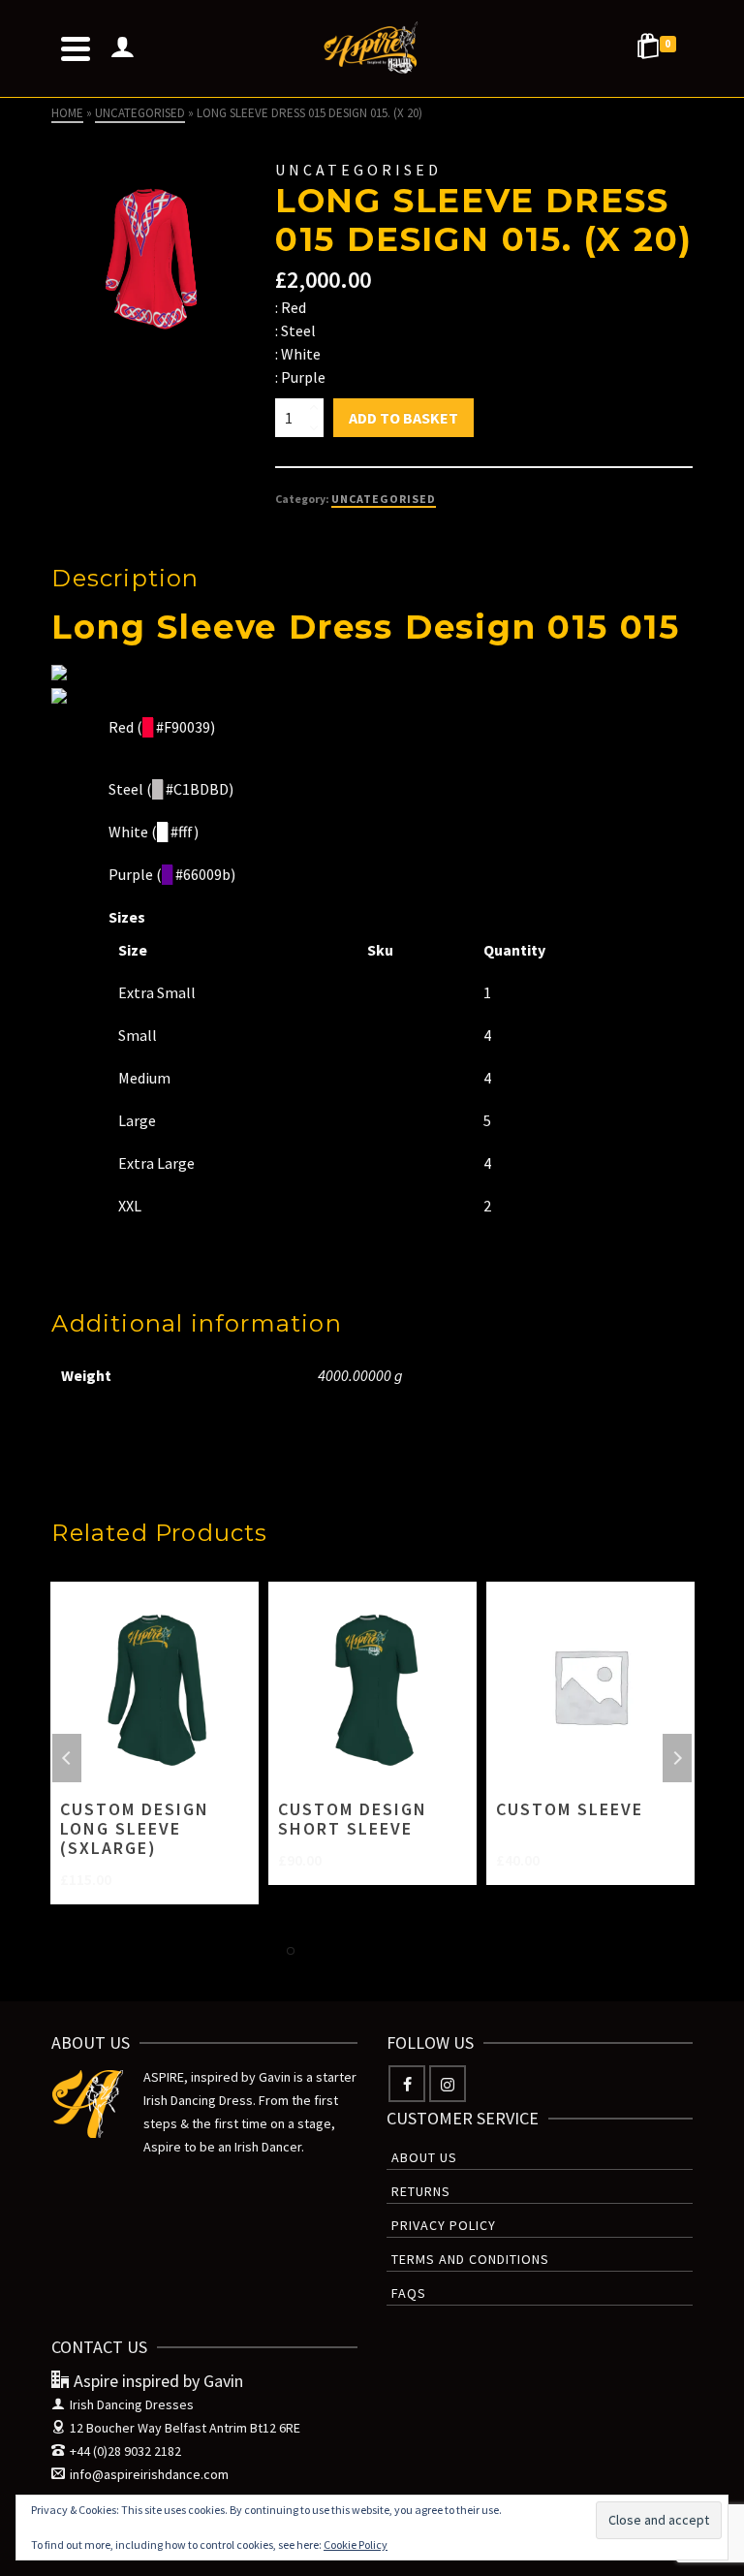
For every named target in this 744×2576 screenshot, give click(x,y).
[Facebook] (407, 2084)
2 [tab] (314, 1951)
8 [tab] (453, 1951)
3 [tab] (337, 1951)
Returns (421, 2191)
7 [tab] (430, 1951)
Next (677, 1758)
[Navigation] (76, 48)
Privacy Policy (444, 2225)
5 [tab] (384, 1951)
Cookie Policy (356, 2545)
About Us (424, 2157)
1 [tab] (291, 1951)
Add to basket (403, 418)
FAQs (409, 2293)
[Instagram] (448, 2084)
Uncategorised (384, 499)
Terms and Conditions (470, 2259)
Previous (67, 1758)
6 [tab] (407, 1951)
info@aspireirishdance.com (149, 2474)
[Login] (122, 48)
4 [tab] (360, 1951)
